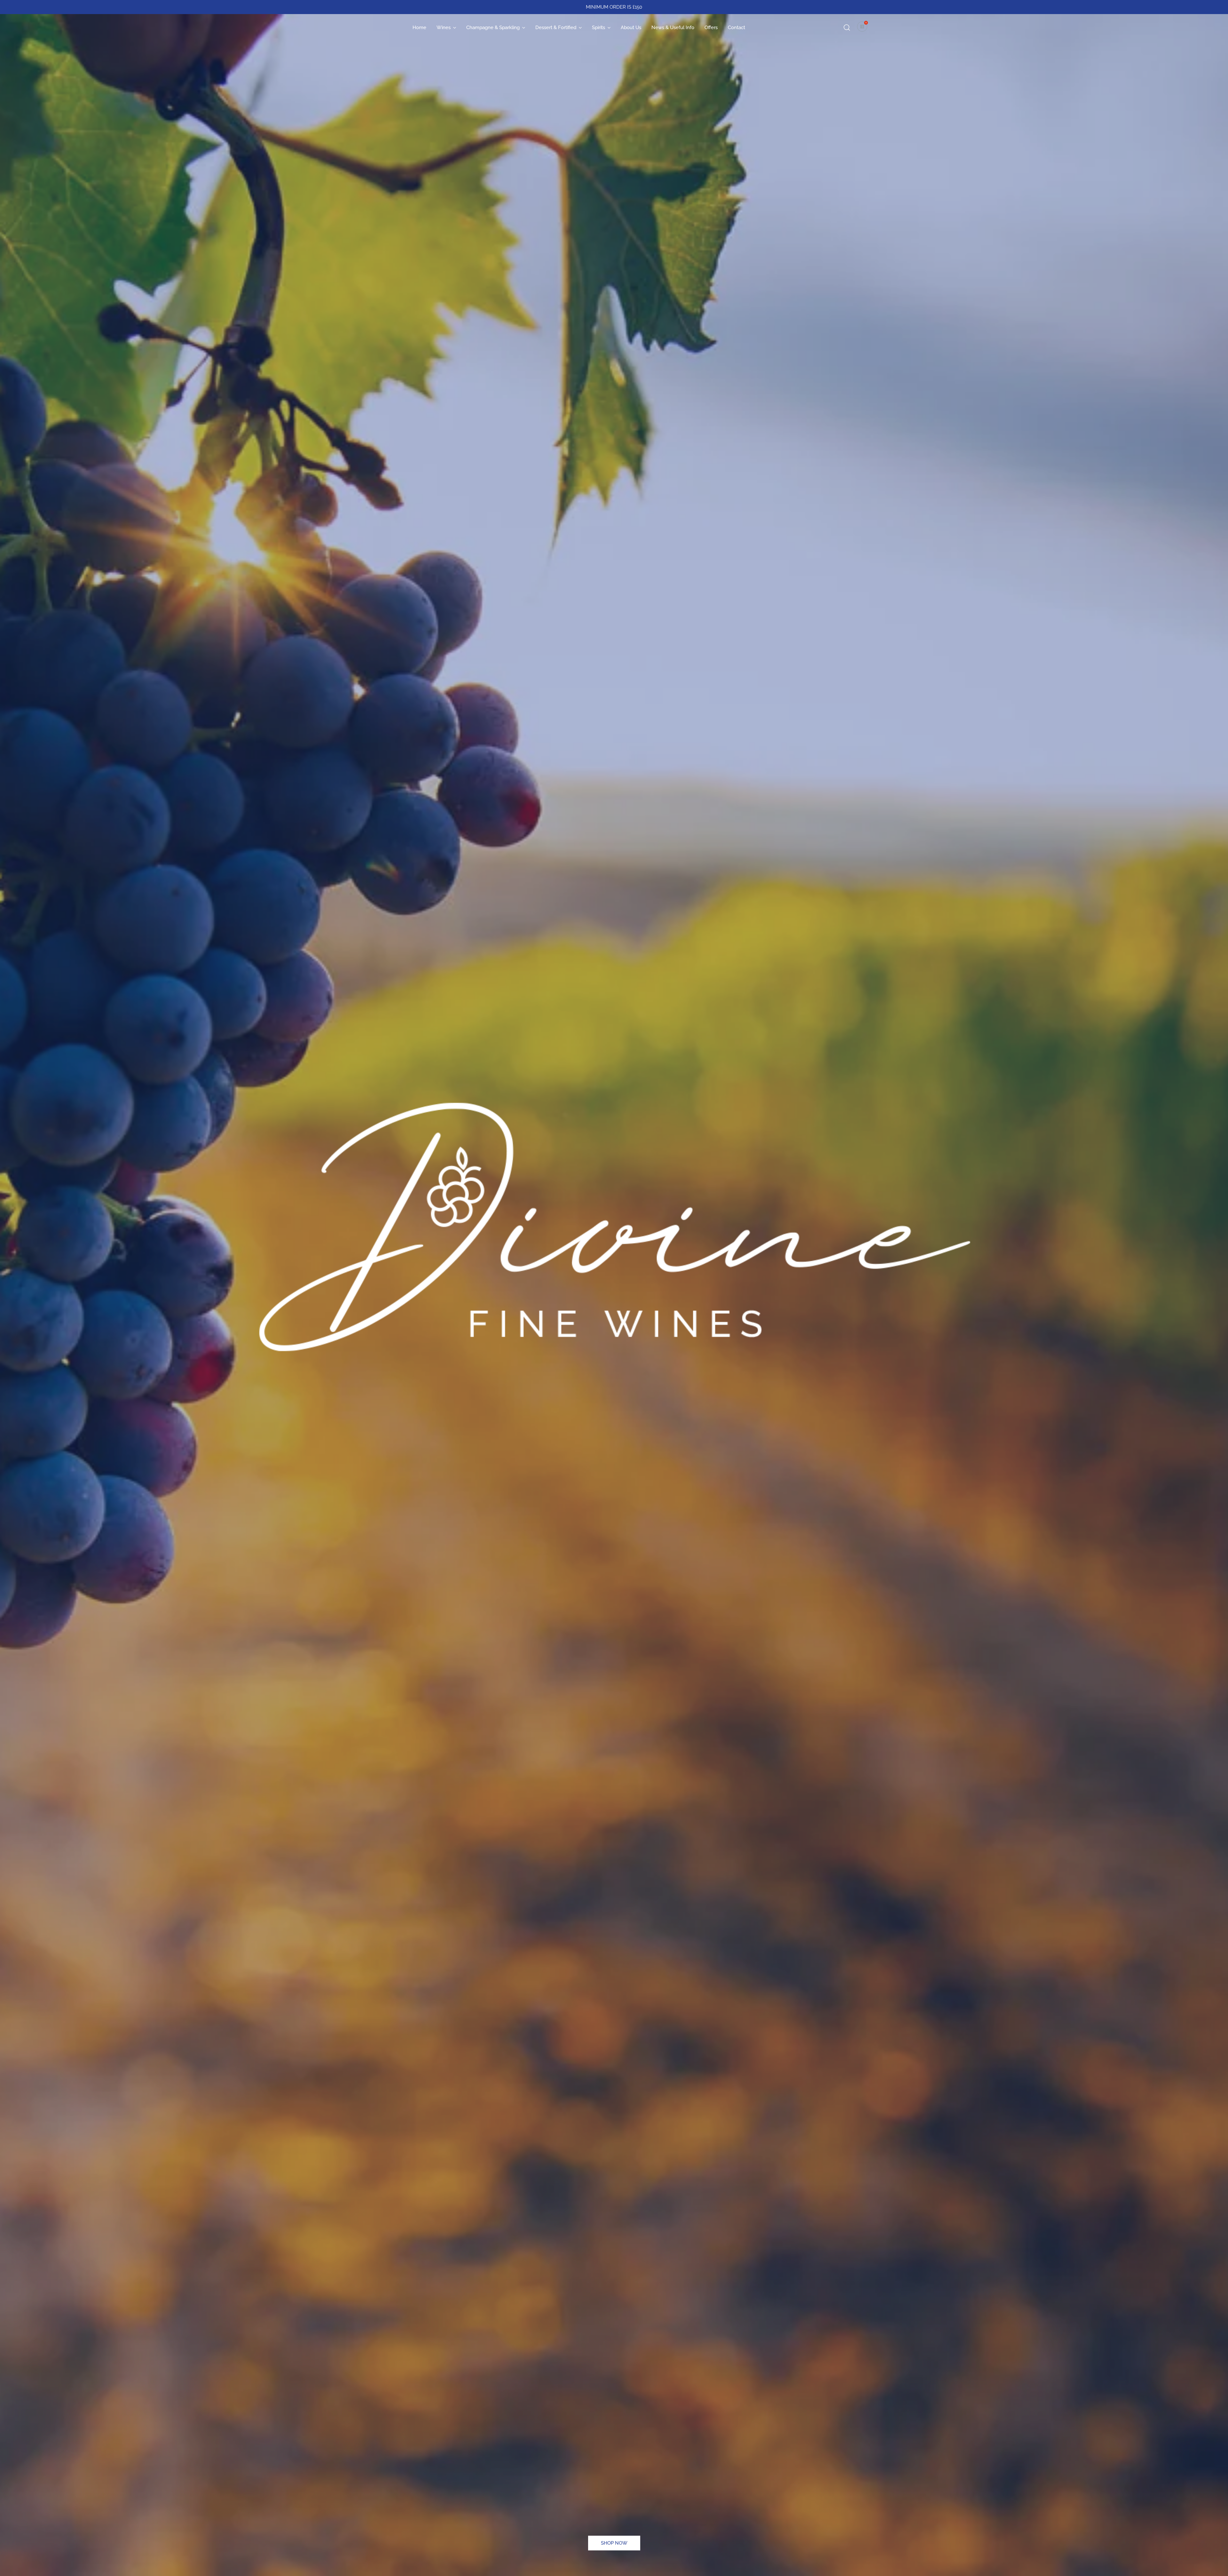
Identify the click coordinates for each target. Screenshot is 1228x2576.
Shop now (614, 2543)
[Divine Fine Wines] (382, 28)
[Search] (847, 28)
